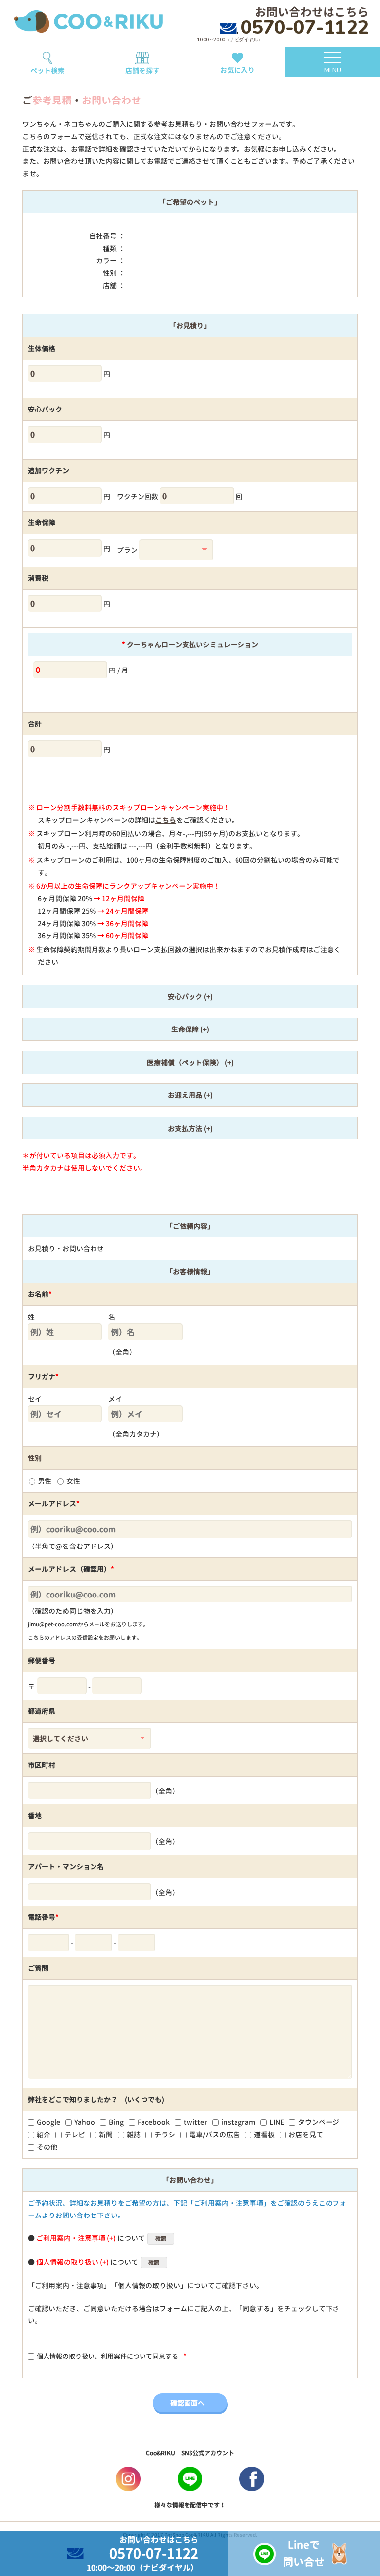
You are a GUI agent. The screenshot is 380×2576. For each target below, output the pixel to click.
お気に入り (237, 70)
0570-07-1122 (305, 27)
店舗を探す (142, 71)
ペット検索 (47, 71)
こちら (166, 820)
